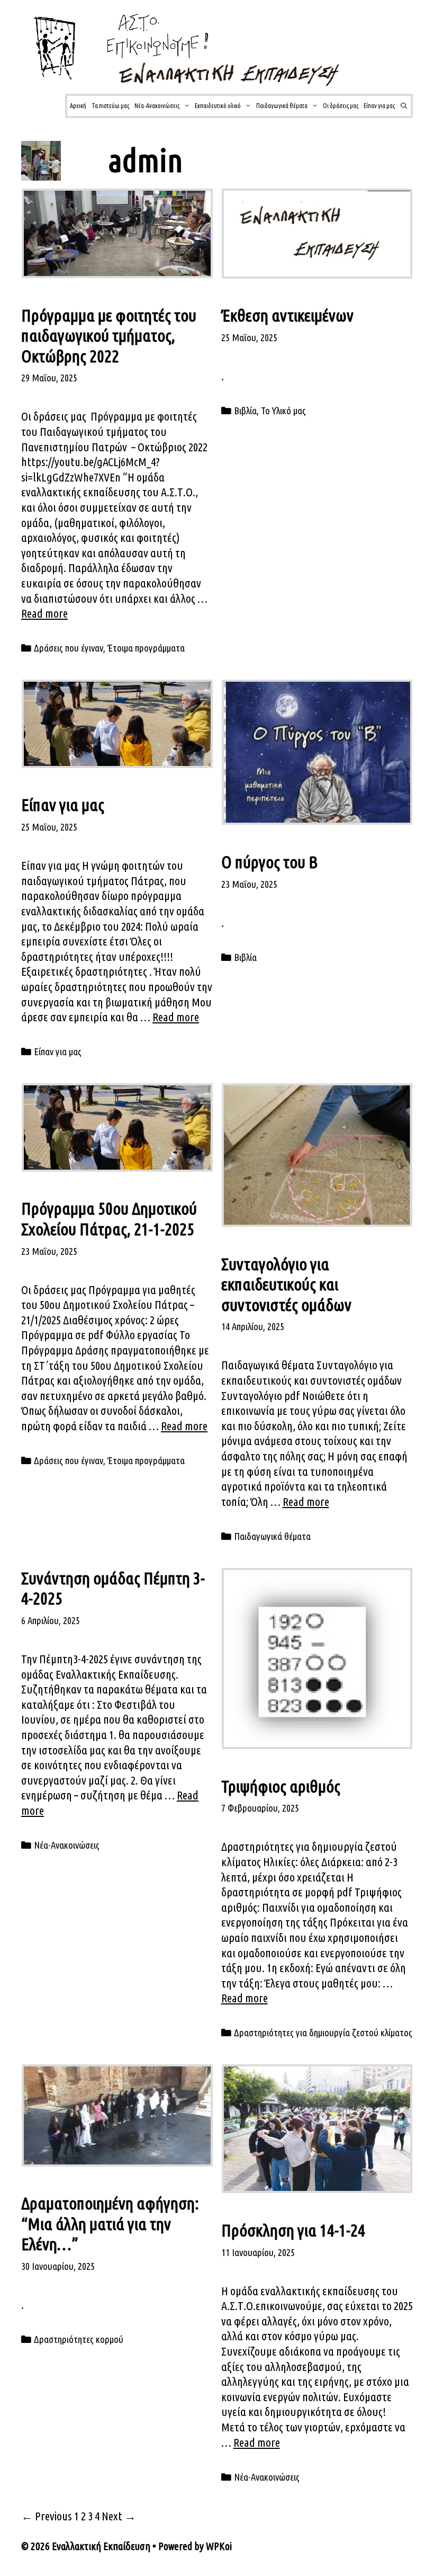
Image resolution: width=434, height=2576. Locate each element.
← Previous (47, 2516)
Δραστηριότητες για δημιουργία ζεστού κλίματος (323, 2033)
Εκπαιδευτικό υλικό (218, 106)
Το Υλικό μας (283, 411)
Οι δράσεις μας (341, 106)
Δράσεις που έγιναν (69, 648)
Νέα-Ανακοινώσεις (157, 106)
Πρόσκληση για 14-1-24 (293, 2230)
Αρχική (78, 106)
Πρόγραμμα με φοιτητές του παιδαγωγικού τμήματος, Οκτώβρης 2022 (109, 336)
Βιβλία (245, 411)
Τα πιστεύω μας (110, 106)
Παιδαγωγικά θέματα (282, 106)
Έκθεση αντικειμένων (287, 315)
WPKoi (219, 2546)
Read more (44, 613)
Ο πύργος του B (269, 862)
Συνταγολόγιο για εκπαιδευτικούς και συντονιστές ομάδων (286, 1284)
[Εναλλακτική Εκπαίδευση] (207, 48)
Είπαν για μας (379, 106)
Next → (119, 2516)
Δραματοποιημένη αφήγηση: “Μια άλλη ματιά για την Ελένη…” (110, 2223)
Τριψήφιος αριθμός (281, 1786)
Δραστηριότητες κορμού (79, 2339)
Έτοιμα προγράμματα (146, 648)
